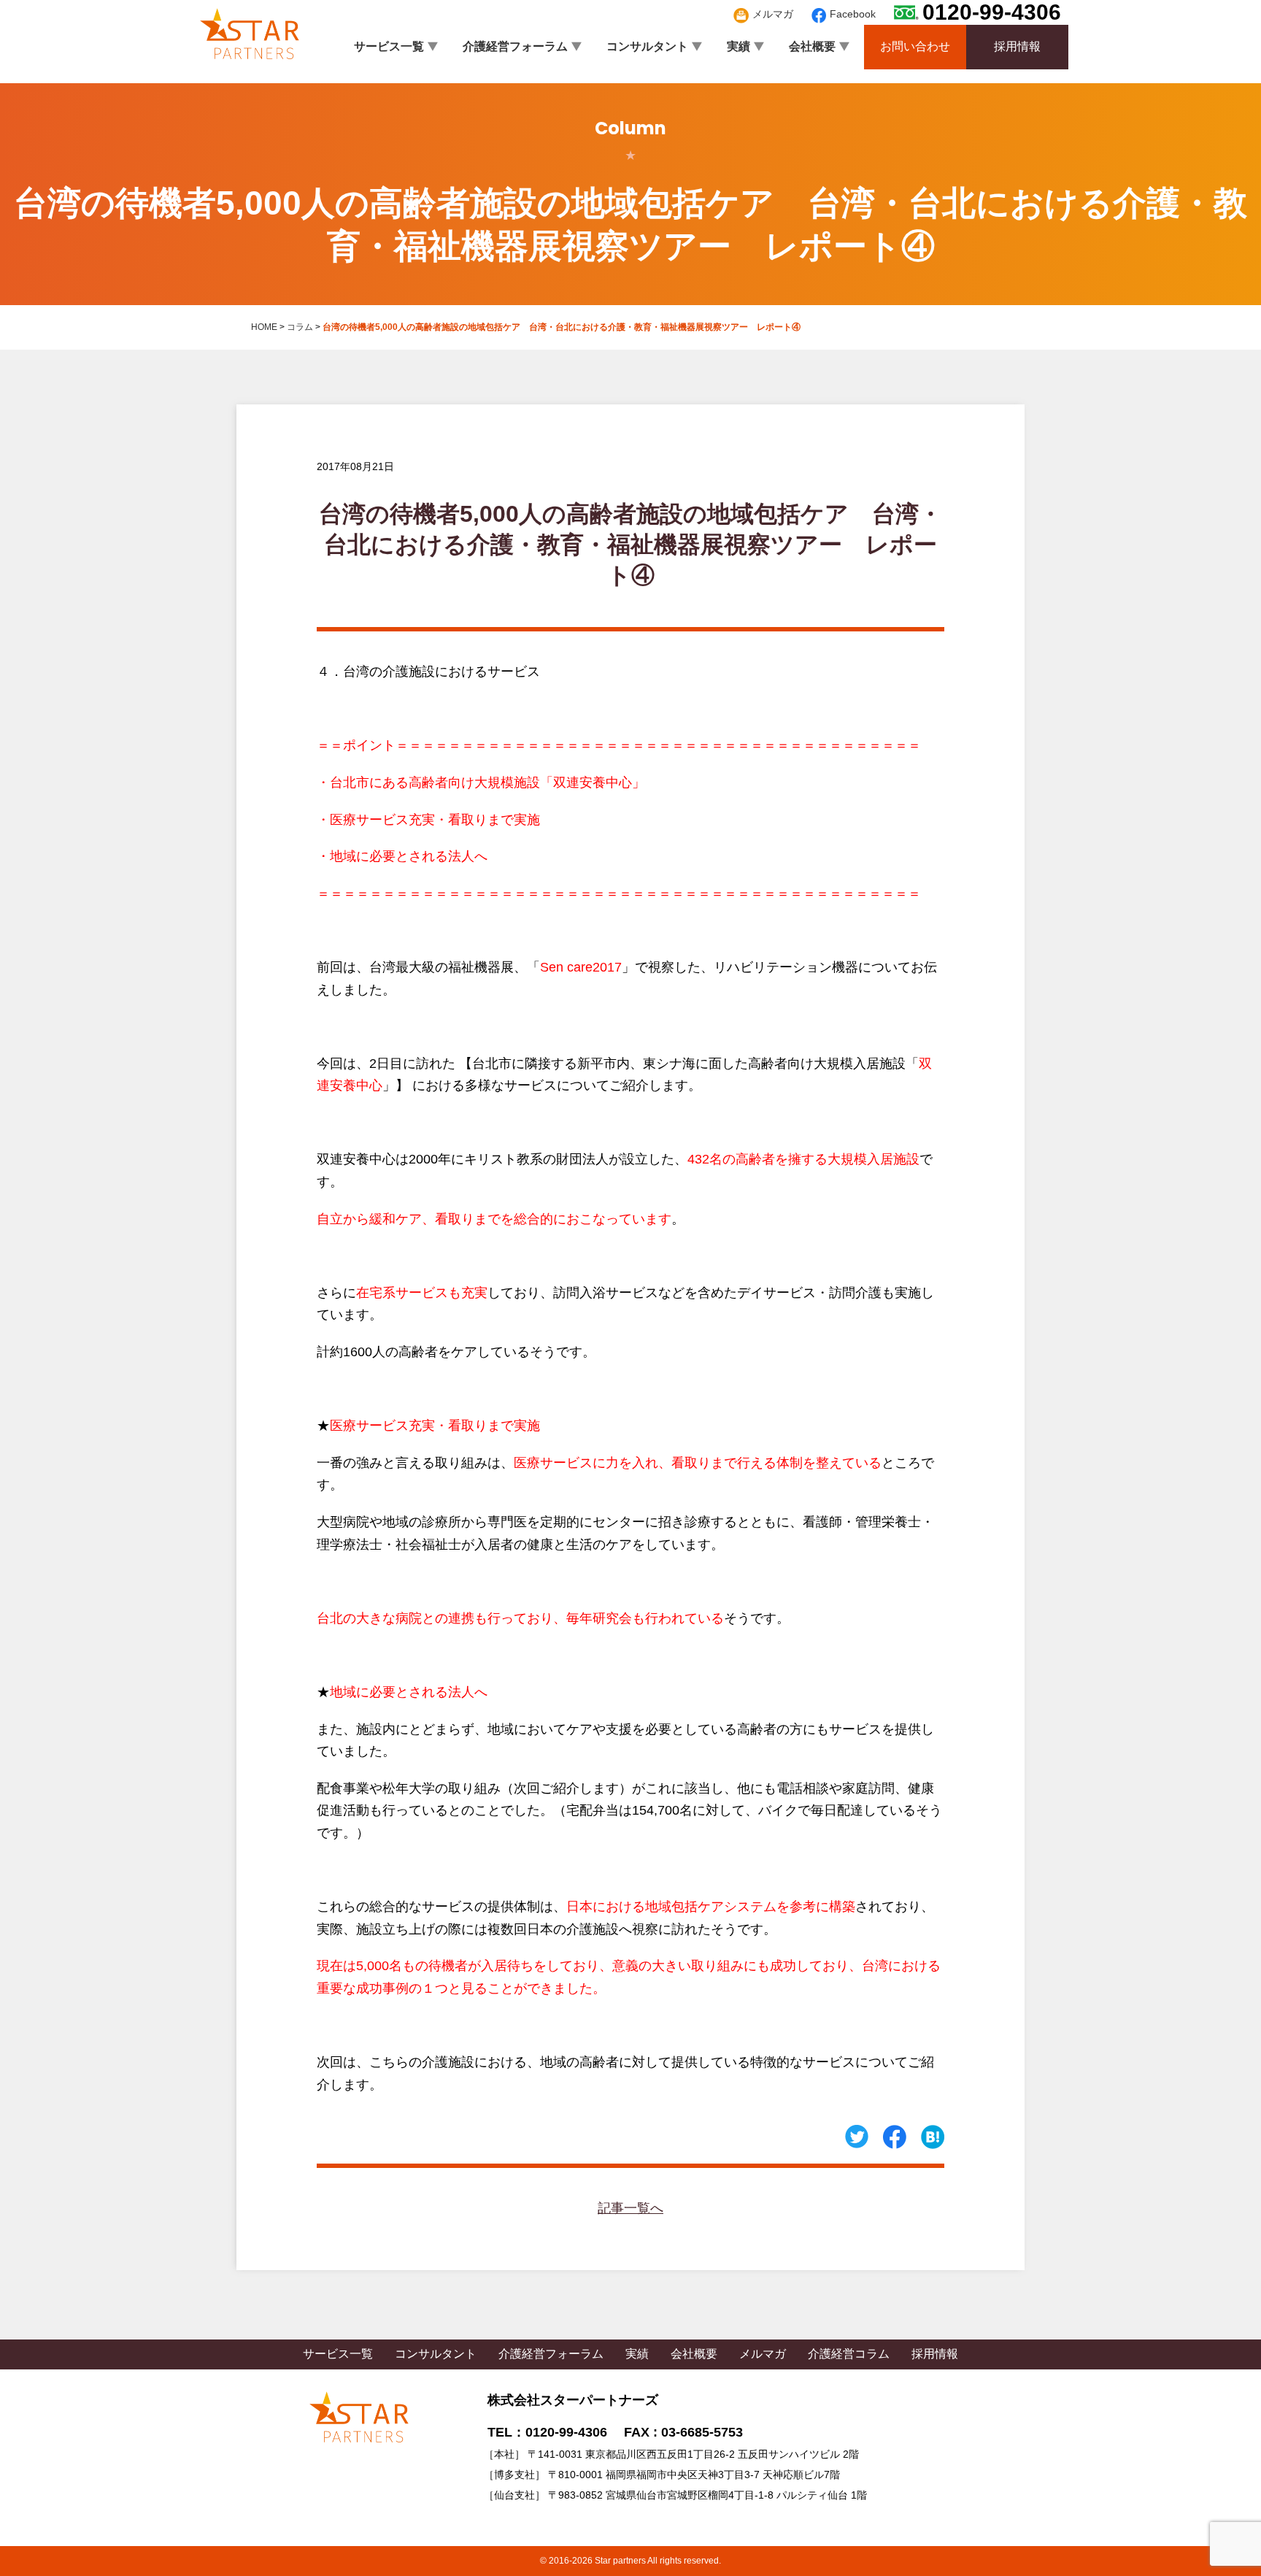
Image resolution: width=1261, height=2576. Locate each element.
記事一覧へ (630, 2208)
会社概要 (812, 46)
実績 (739, 46)
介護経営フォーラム (515, 46)
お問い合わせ (915, 46)
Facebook (853, 14)
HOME (264, 327)
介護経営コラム (849, 2354)
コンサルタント (647, 46)
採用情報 (1017, 46)
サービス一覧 (389, 46)
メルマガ (773, 14)
